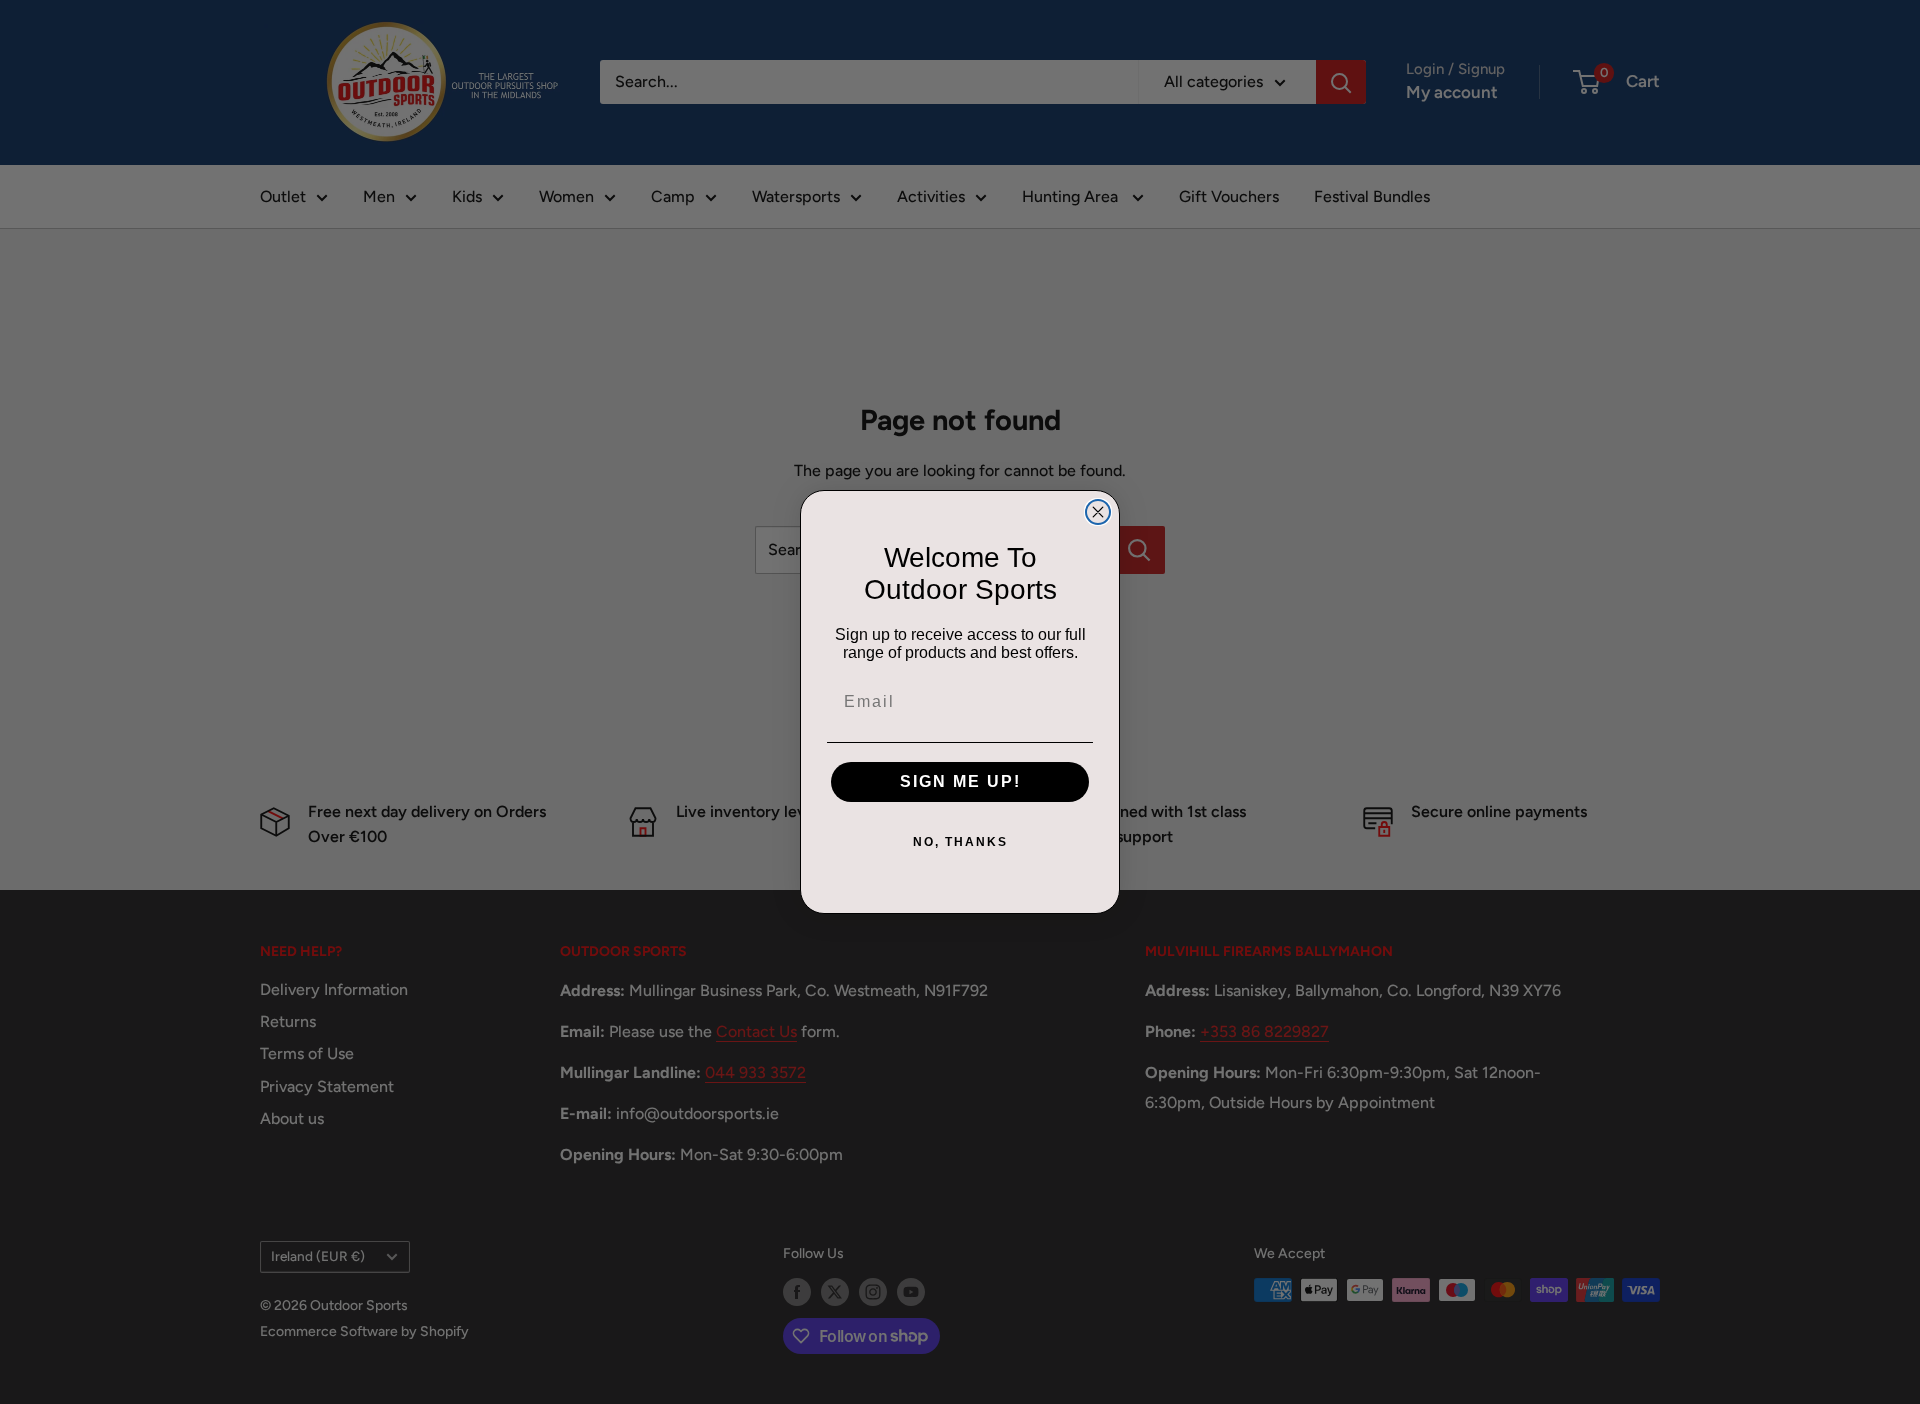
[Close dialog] (1098, 512)
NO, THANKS (960, 842)
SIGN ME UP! (960, 781)
